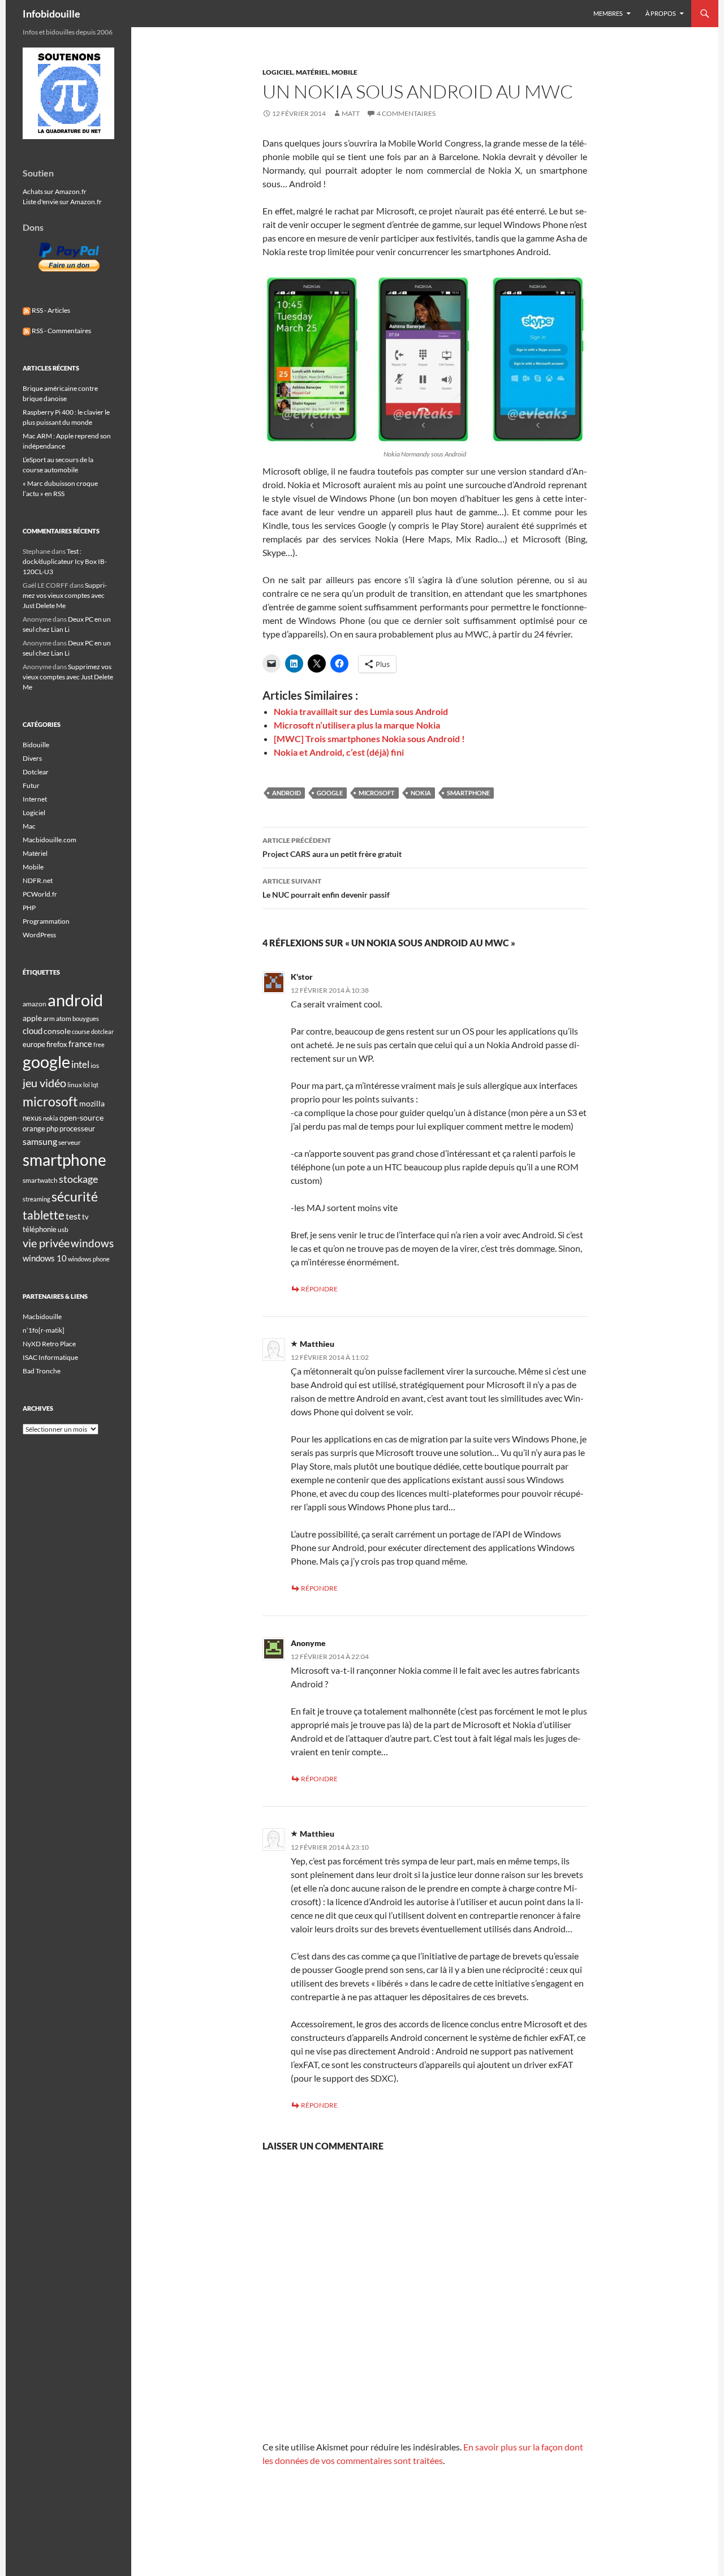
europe (34, 1044)
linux (75, 1085)
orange (34, 1128)
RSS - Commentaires (61, 331)
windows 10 (45, 1258)
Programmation (46, 921)
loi (87, 1085)
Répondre (319, 1289)
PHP (29, 908)
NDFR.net (38, 880)
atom (64, 1018)
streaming (36, 1199)
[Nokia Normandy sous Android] (425, 358)
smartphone (468, 793)
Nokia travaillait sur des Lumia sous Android (361, 711)
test (73, 1216)
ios (95, 1065)
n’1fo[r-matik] (44, 1330)
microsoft (377, 793)
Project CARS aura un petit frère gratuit (332, 847)
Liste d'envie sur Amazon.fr (62, 202)
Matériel (312, 72)
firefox (57, 1044)
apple (32, 1018)
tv (85, 1217)
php (52, 1128)
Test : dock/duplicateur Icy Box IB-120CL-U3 (65, 561)
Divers (32, 758)
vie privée (46, 1243)
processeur (77, 1128)
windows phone (89, 1259)
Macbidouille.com (49, 840)
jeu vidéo (44, 1083)
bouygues (86, 1018)
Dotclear (36, 772)
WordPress (39, 935)
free (99, 1044)
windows (92, 1243)
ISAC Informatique (50, 1357)
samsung (40, 1141)
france (80, 1044)
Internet (35, 799)
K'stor (302, 977)
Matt (351, 113)
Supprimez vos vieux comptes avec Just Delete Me (65, 595)
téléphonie (40, 1229)
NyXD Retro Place (49, 1344)
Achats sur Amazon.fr (55, 191)
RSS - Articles (50, 310)
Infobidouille (51, 14)
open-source (81, 1117)
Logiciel (278, 72)
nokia (421, 793)
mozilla (92, 1103)
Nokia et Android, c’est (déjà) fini (339, 752)
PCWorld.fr (40, 894)
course (81, 1031)
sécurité (75, 1197)
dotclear (102, 1031)
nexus (32, 1118)
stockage (78, 1179)
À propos (661, 13)
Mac (29, 826)
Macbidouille (42, 1317)
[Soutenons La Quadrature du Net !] (68, 92)
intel (80, 1065)
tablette (44, 1215)
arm (49, 1018)
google (330, 793)
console (57, 1031)
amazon (35, 1004)
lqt (95, 1085)
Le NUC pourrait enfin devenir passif (326, 888)
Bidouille (36, 745)
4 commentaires (406, 113)
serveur (70, 1142)
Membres (608, 13)
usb (63, 1229)
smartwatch (40, 1180)
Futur (31, 785)
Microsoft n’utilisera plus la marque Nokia (357, 725)
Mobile (344, 72)
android (286, 793)
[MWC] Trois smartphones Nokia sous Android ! (369, 738)
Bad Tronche (42, 1371)
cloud (33, 1031)
